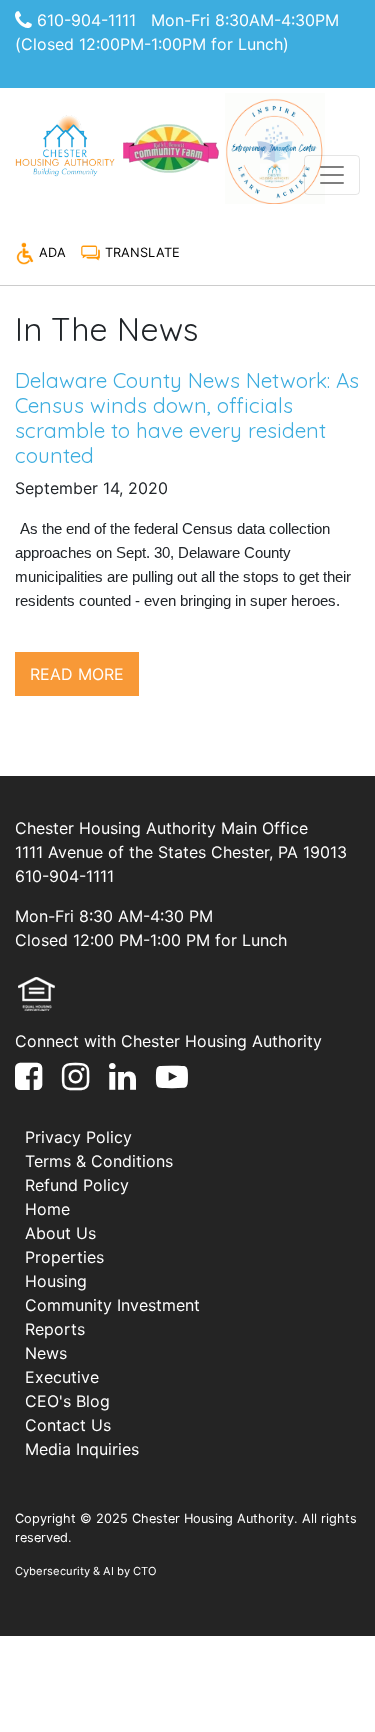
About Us (60, 1233)
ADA (50, 252)
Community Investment (112, 1305)
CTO (145, 1571)
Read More (77, 674)
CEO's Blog (67, 1401)
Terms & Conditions (99, 1161)
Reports (55, 1329)
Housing (56, 1281)
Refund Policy (77, 1185)
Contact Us (68, 1425)
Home (47, 1209)
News (46, 1353)
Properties (64, 1257)
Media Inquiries (82, 1449)
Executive (62, 1377)
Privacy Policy (78, 1137)
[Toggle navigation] (332, 175)
